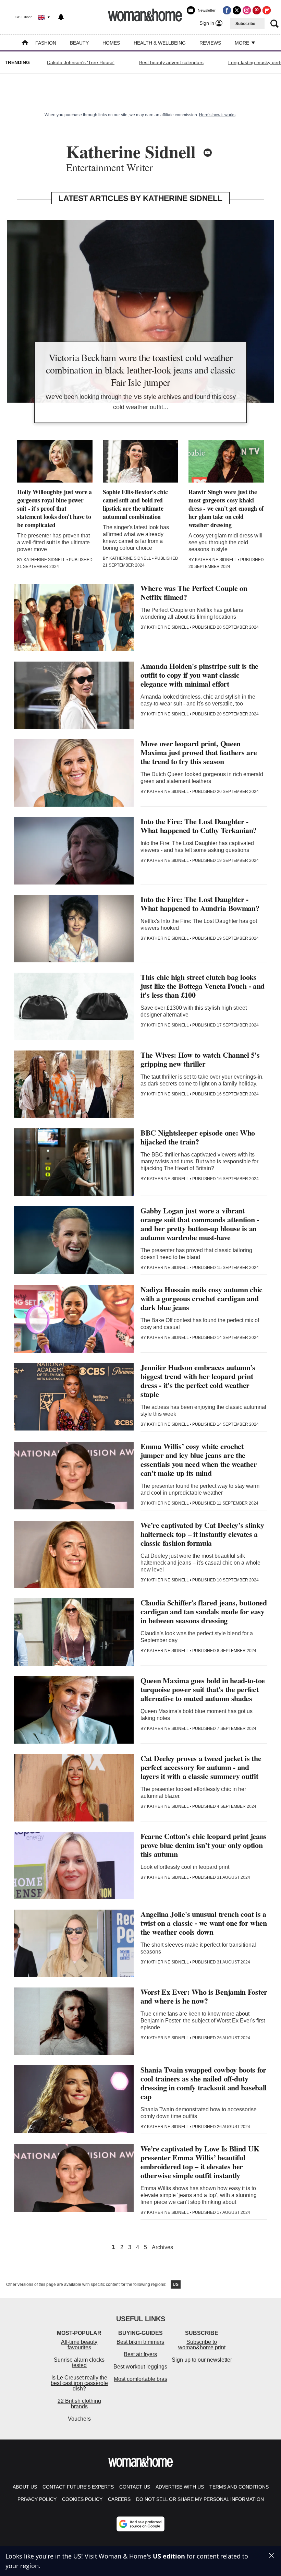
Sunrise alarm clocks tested (79, 2363)
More (243, 43)
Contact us (135, 2487)
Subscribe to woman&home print (202, 2345)
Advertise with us (180, 2487)
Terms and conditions (239, 2487)
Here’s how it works (217, 115)
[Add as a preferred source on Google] (140, 2524)
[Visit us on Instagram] (247, 10)
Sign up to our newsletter (202, 2360)
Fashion (46, 43)
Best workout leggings (140, 2367)
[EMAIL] (208, 153)
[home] (25, 43)
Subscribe (245, 24)
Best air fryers (140, 2354)
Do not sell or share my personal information (200, 2499)
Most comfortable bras (140, 2379)
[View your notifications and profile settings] (61, 17)
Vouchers (79, 2419)
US (176, 2284)
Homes (111, 43)
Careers (119, 2499)
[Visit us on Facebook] (227, 10)
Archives (162, 2247)
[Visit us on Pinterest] (257, 10)
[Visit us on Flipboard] (267, 10)
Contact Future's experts (78, 2487)
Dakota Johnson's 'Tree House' (81, 62)
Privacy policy (37, 2499)
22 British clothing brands (79, 2404)
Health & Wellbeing (160, 43)
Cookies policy (82, 2499)
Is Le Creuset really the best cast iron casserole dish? (79, 2383)
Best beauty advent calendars (171, 62)
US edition (169, 2556)
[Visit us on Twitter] (237, 10)
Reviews (210, 43)
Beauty (79, 43)
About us (25, 2487)
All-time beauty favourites (79, 2345)
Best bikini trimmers (140, 2342)
